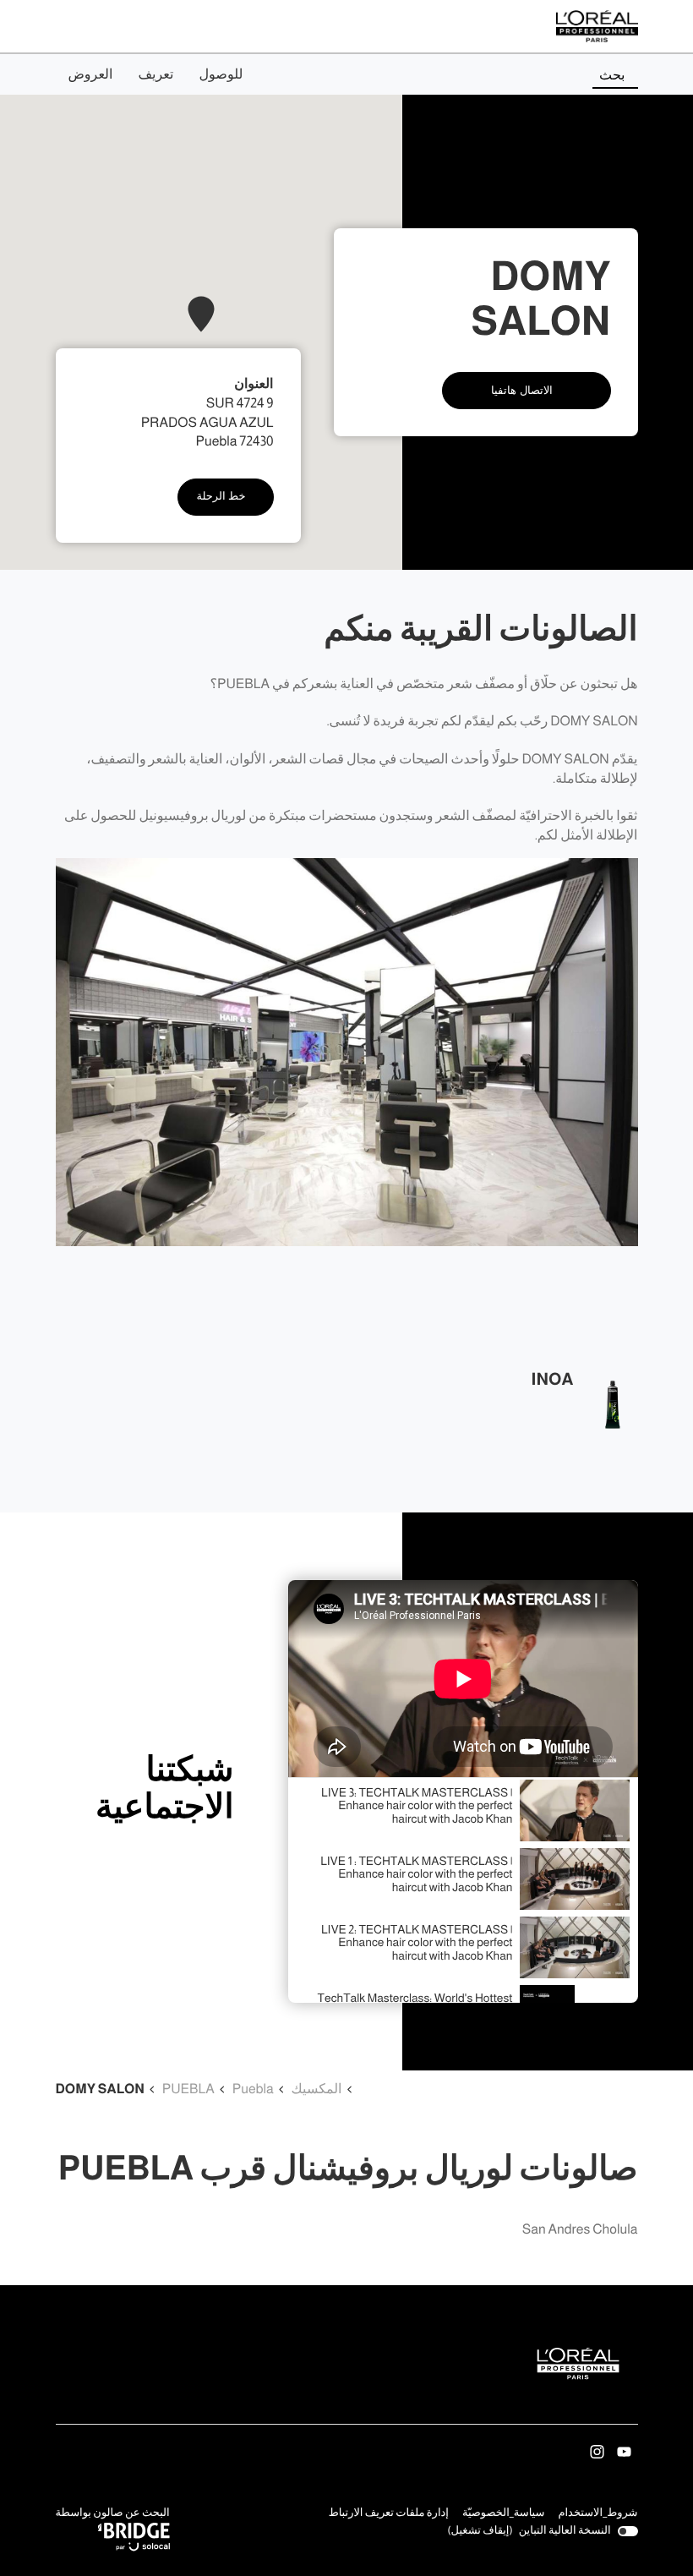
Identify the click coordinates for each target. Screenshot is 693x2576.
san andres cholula (580, 2230)
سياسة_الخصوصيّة (504, 2514)
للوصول (221, 74)
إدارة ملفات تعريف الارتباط (389, 2513)
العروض (91, 74)
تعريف (156, 74)
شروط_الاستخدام (598, 2514)
